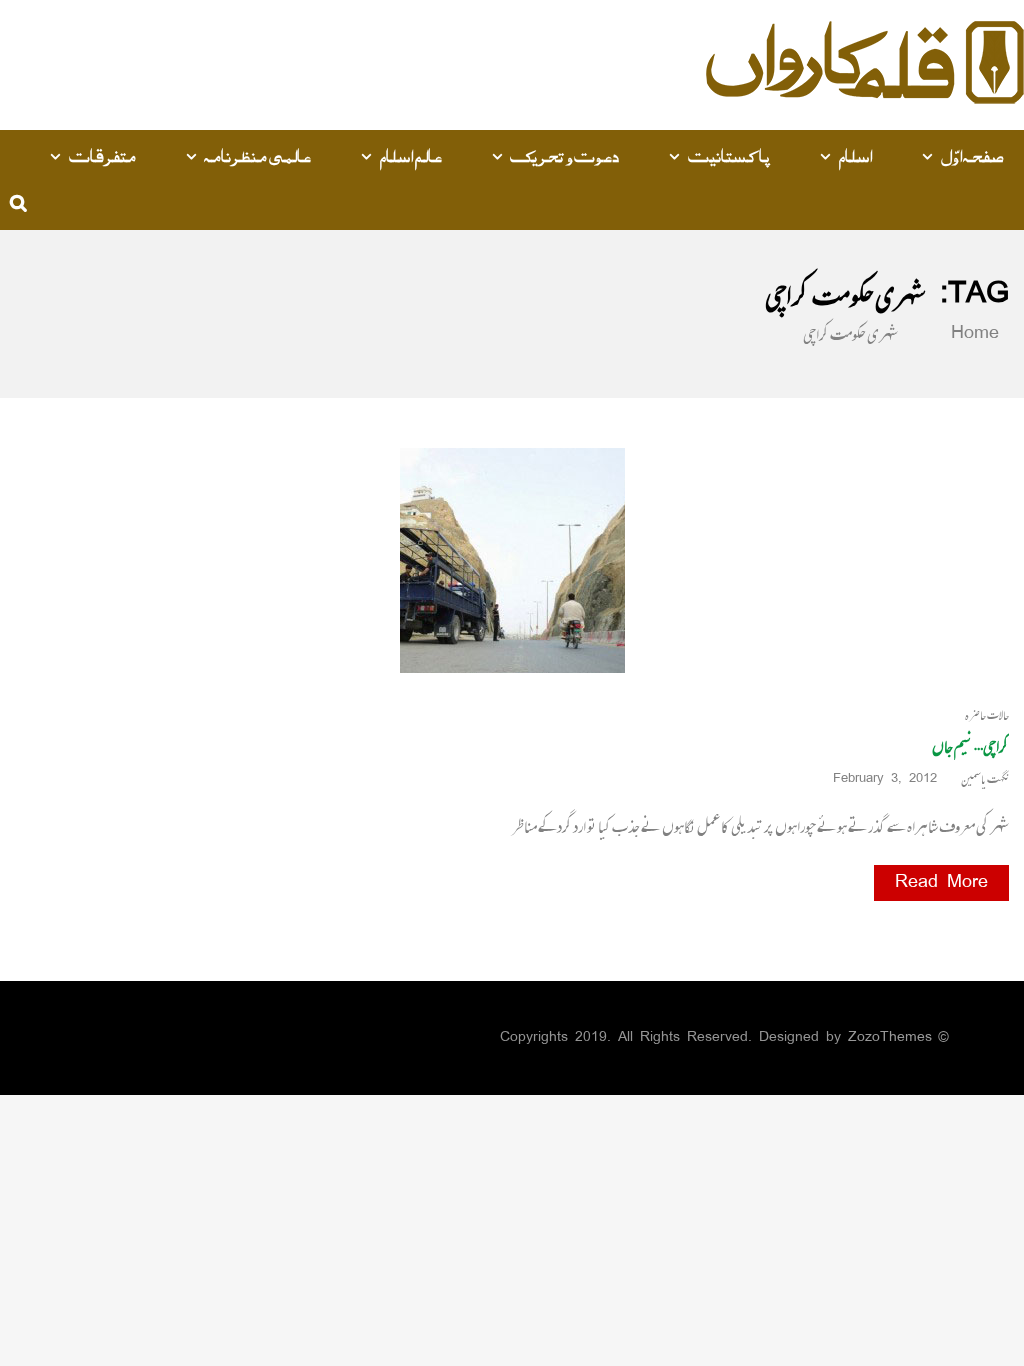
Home (970, 334)
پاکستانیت (729, 155)
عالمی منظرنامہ (257, 155)
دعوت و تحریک (564, 155)
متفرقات (102, 155)
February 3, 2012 (885, 779)
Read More (941, 883)
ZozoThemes (890, 1037)
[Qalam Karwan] (865, 65)
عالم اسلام (410, 155)
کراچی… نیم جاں (970, 746)
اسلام (855, 155)
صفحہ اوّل (973, 155)
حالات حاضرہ (987, 715)
